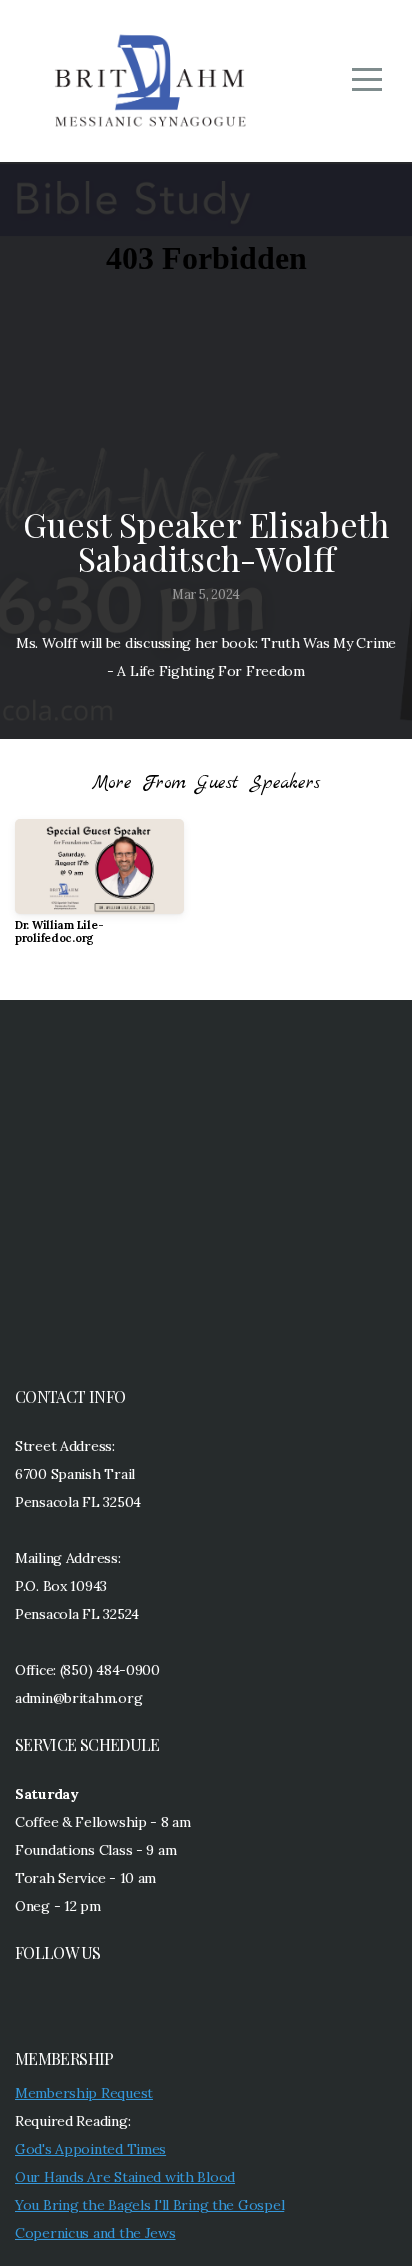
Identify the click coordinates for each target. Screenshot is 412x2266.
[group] (99, 890)
